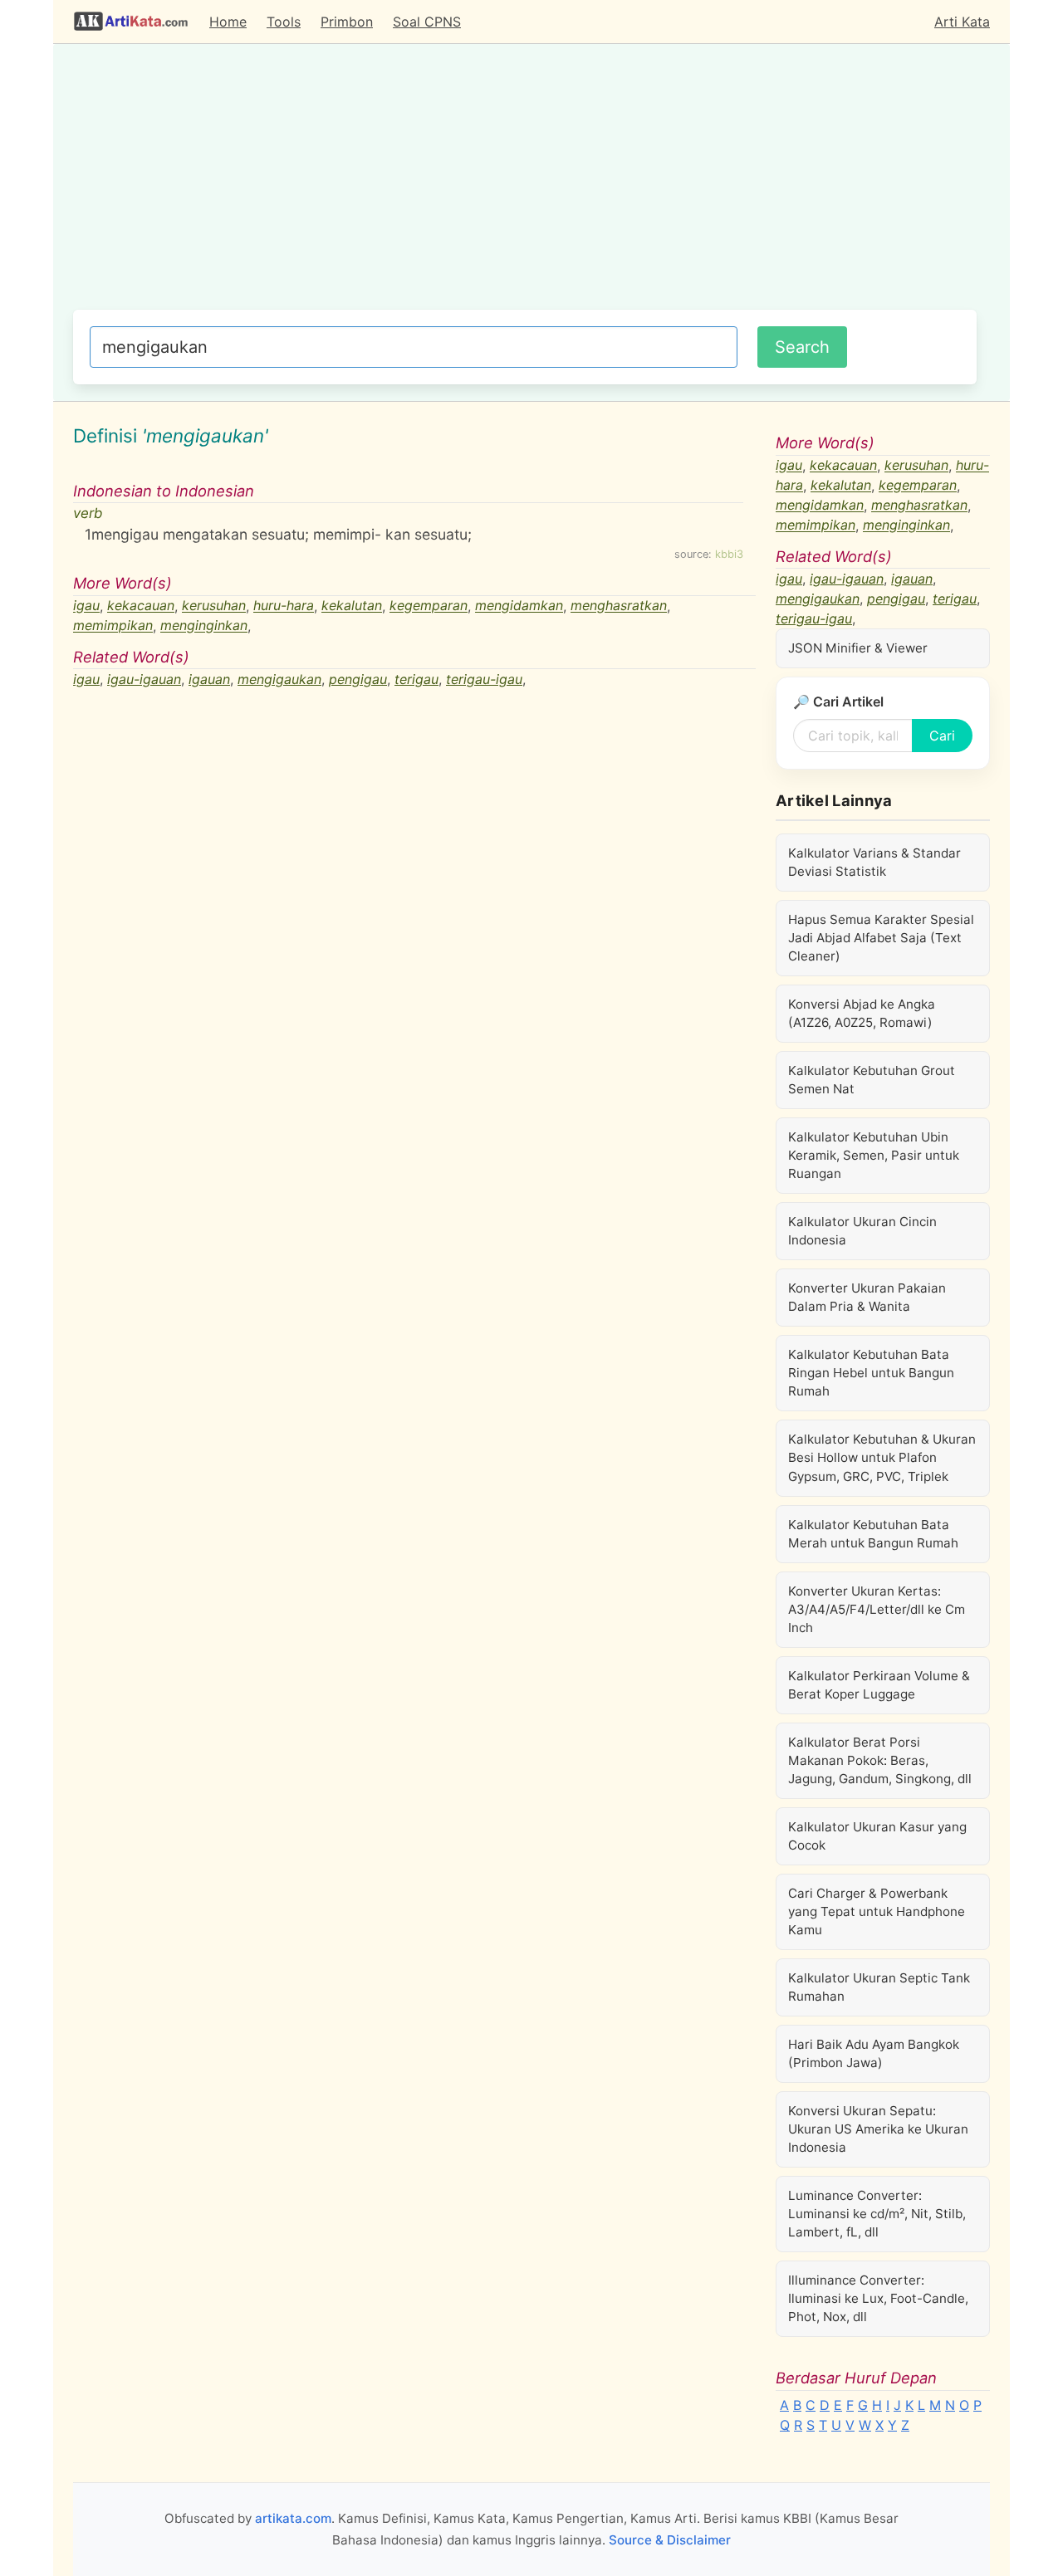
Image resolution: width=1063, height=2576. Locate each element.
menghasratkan (619, 606)
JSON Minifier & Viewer (858, 648)
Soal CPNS (427, 22)
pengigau (358, 679)
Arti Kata (962, 22)
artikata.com (293, 2518)
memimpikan (113, 626)
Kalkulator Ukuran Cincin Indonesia (862, 1231)
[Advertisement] (525, 185)
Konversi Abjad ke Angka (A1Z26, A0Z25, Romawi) (862, 1013)
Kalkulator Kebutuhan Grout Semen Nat (872, 1080)
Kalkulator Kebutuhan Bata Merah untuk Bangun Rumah (873, 1534)
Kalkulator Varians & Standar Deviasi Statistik (874, 862)
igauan (209, 679)
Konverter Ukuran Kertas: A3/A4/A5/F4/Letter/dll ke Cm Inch (877, 1609)
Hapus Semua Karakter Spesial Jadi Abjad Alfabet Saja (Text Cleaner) (881, 938)
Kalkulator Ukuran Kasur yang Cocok (877, 1836)
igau (86, 606)
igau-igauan (144, 679)
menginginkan (204, 626)
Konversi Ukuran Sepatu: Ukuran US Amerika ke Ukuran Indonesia (878, 2129)
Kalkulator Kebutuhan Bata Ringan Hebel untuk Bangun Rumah (871, 1373)
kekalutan (352, 606)
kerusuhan (214, 606)
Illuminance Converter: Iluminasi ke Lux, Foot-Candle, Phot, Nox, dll (878, 2298)
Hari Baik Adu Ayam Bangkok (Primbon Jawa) (874, 2053)
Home (228, 22)
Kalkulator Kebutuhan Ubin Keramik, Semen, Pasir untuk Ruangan (874, 1155)
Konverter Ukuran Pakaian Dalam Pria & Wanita (867, 1297)
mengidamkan (519, 606)
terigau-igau (484, 679)
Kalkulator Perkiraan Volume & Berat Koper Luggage (879, 1685)
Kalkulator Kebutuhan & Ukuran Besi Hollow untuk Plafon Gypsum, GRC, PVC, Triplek (882, 1457)
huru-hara (284, 606)
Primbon (347, 22)
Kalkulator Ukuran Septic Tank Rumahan (879, 1987)
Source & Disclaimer (670, 2540)
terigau (416, 679)
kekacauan (141, 606)
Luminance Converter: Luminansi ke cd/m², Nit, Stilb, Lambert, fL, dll (877, 2214)
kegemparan (429, 606)
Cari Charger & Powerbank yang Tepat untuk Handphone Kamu (877, 1911)
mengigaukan (279, 679)
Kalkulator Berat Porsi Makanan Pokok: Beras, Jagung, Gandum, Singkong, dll (880, 1760)
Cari (942, 736)
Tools (284, 22)
